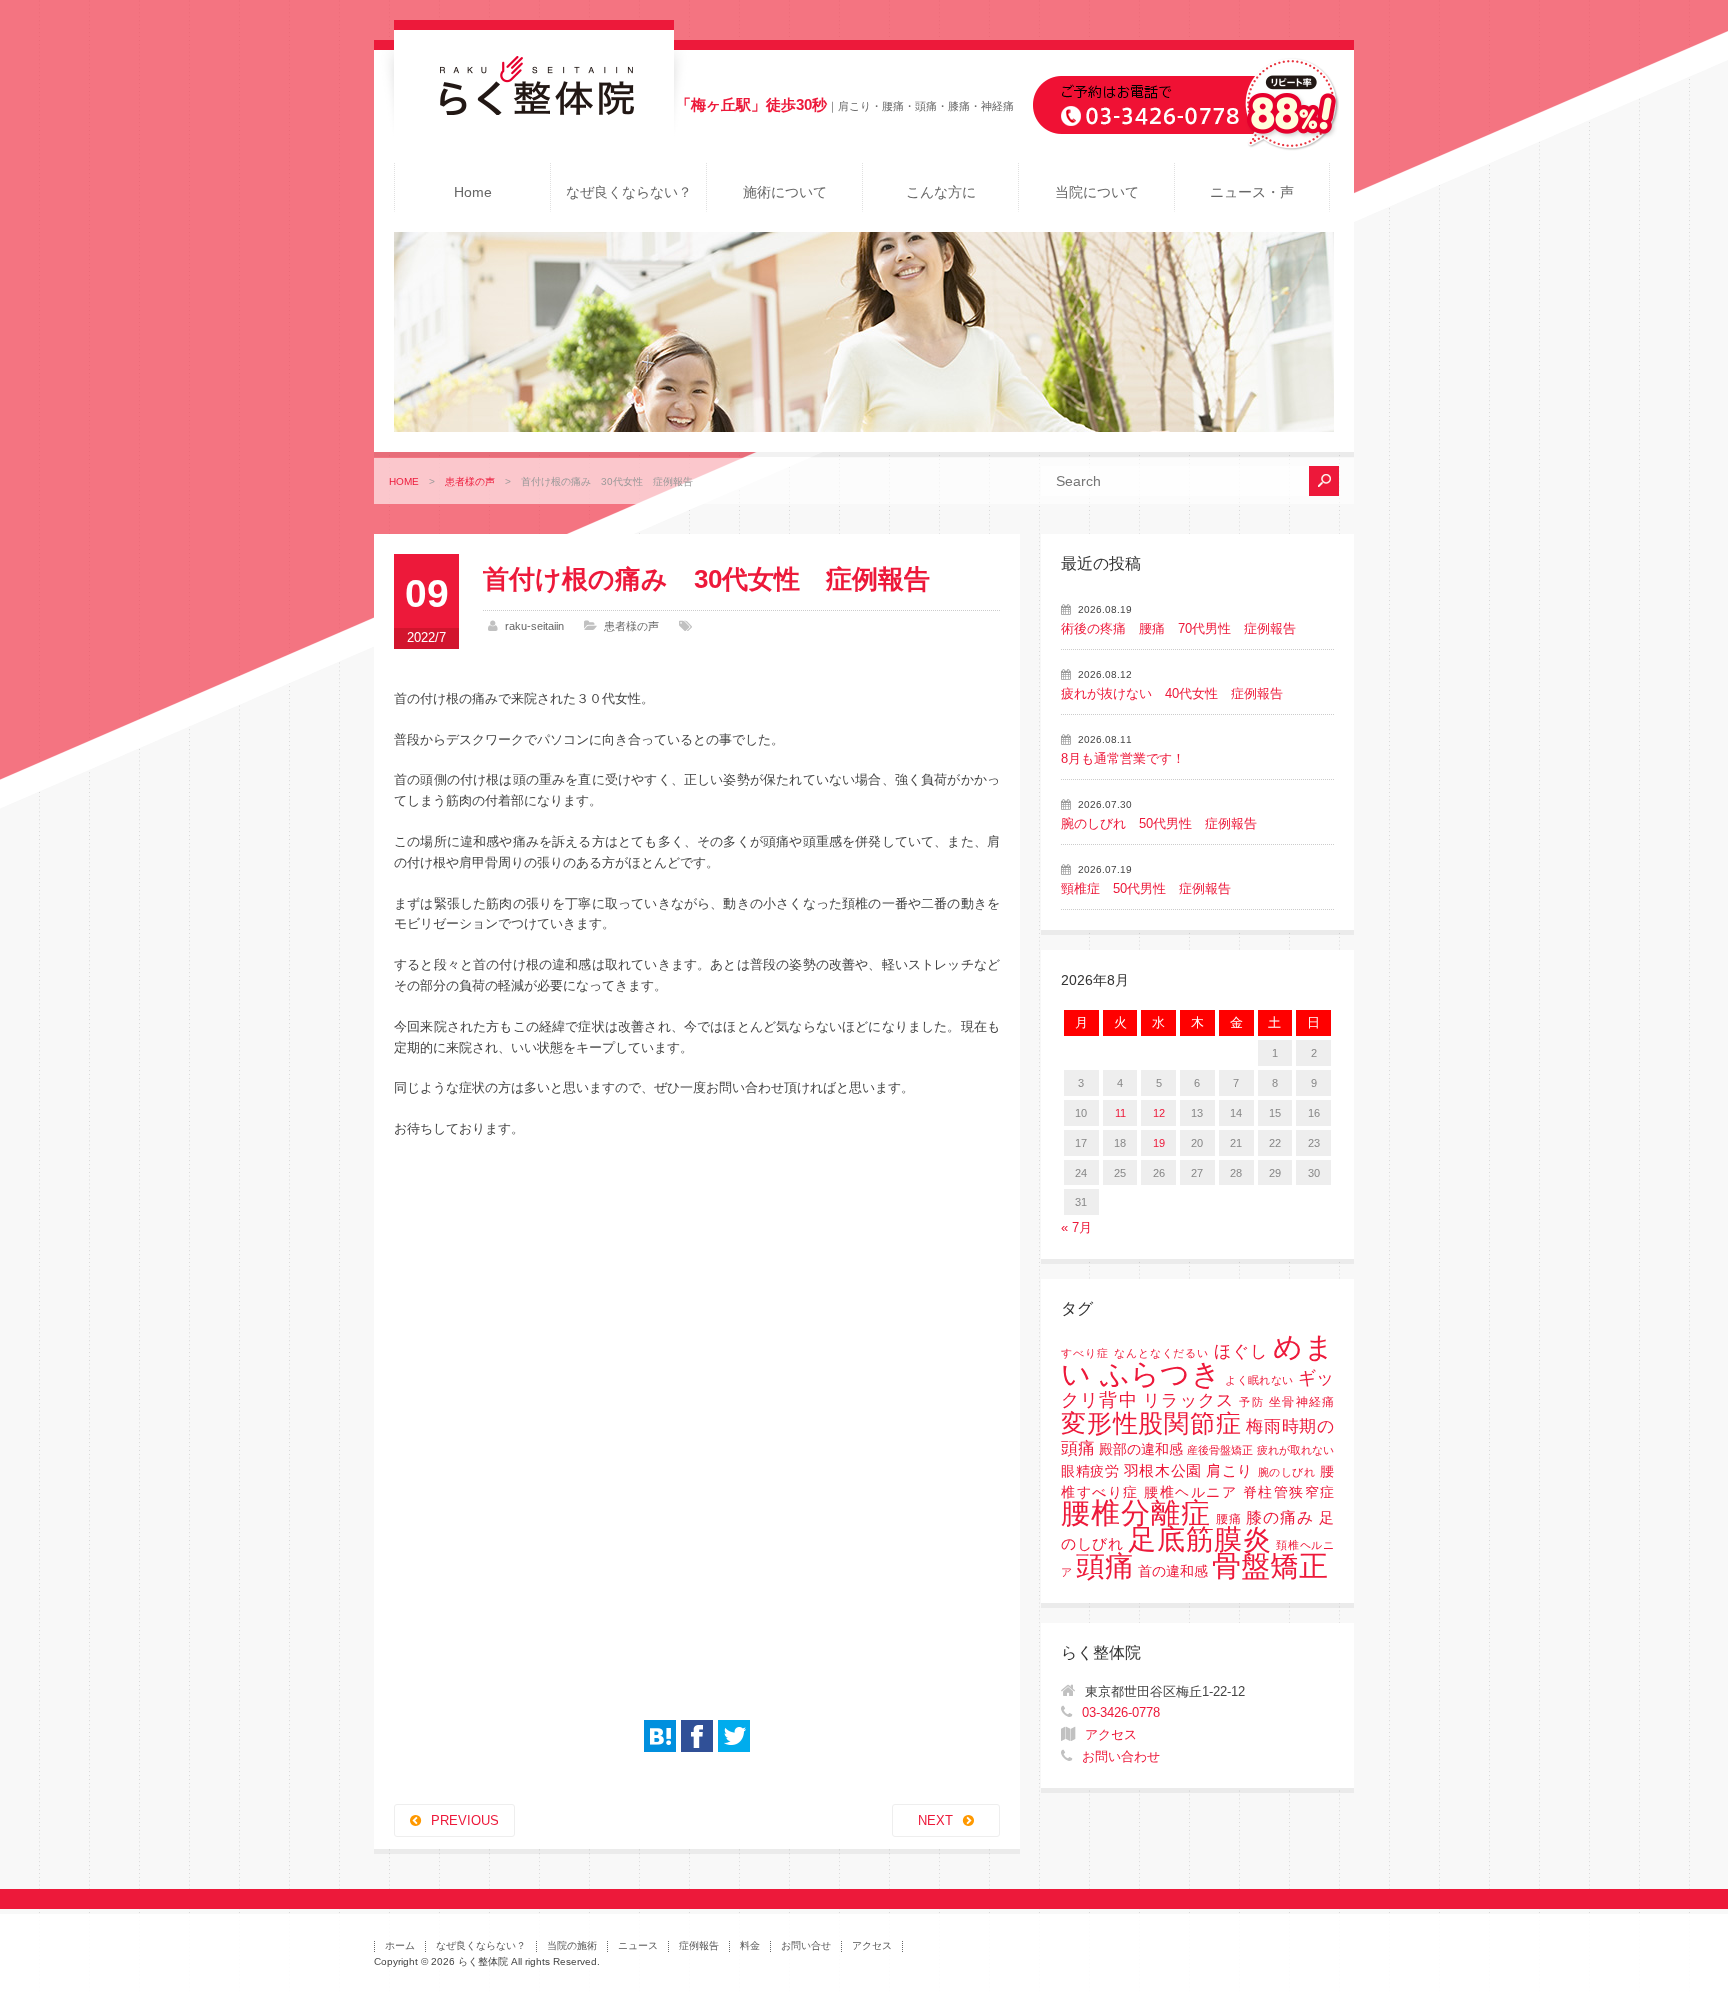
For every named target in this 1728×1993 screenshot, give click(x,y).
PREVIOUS (465, 1820)
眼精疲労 (1090, 1471)
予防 (1251, 1402)
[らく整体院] (534, 110)
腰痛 (1229, 1519)
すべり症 (1085, 1353)
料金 (750, 1945)
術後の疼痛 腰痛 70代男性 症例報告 (1178, 628)
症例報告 (699, 1945)
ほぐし (1241, 1351)
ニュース (638, 1945)
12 (1159, 1113)
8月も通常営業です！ (1123, 758)
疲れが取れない (1295, 1450)
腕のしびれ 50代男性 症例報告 (1159, 823)
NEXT (935, 1820)
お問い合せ (806, 1945)
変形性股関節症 (1151, 1423)
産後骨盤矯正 (1220, 1450)
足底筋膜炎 (1199, 1539)
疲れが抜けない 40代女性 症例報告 (1172, 693)
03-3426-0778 (1121, 1712)
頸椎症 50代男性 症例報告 (1146, 888)
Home (473, 192)
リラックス (1188, 1400)
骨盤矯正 (1270, 1565)
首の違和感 (1173, 1571)
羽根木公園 (1163, 1470)
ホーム (400, 1945)
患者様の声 (470, 481)
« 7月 (1076, 1227)
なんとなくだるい (1162, 1353)
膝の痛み (1280, 1517)
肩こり (1229, 1471)
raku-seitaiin (534, 626)
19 (1159, 1143)
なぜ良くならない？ (629, 192)
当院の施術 (572, 1945)
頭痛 (1105, 1566)
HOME (404, 481)
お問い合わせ (1121, 1756)
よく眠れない (1259, 1380)
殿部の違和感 (1141, 1449)
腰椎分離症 (1136, 1513)
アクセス (1111, 1734)
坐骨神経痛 (1301, 1402)
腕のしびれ (1287, 1472)
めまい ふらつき (1197, 1360)
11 (1120, 1113)
